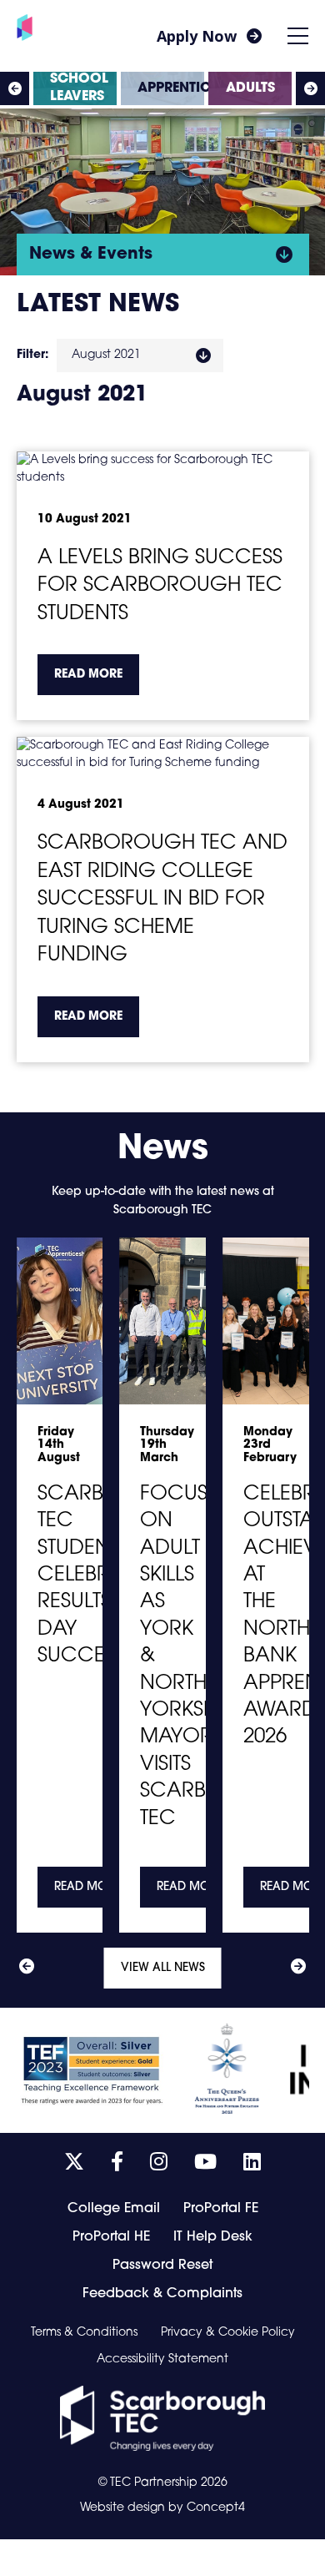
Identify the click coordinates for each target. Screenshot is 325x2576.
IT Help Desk (213, 2237)
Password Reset (162, 2266)
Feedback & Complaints (162, 2294)
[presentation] (15, 88)
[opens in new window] (162, 2418)
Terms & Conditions (84, 2333)
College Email (114, 2209)
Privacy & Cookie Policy (228, 2333)
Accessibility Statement (162, 2360)
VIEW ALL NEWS (163, 1968)
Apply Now (197, 36)
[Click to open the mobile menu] (298, 36)
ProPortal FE (221, 2209)
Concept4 (216, 2508)
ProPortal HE (111, 2237)
